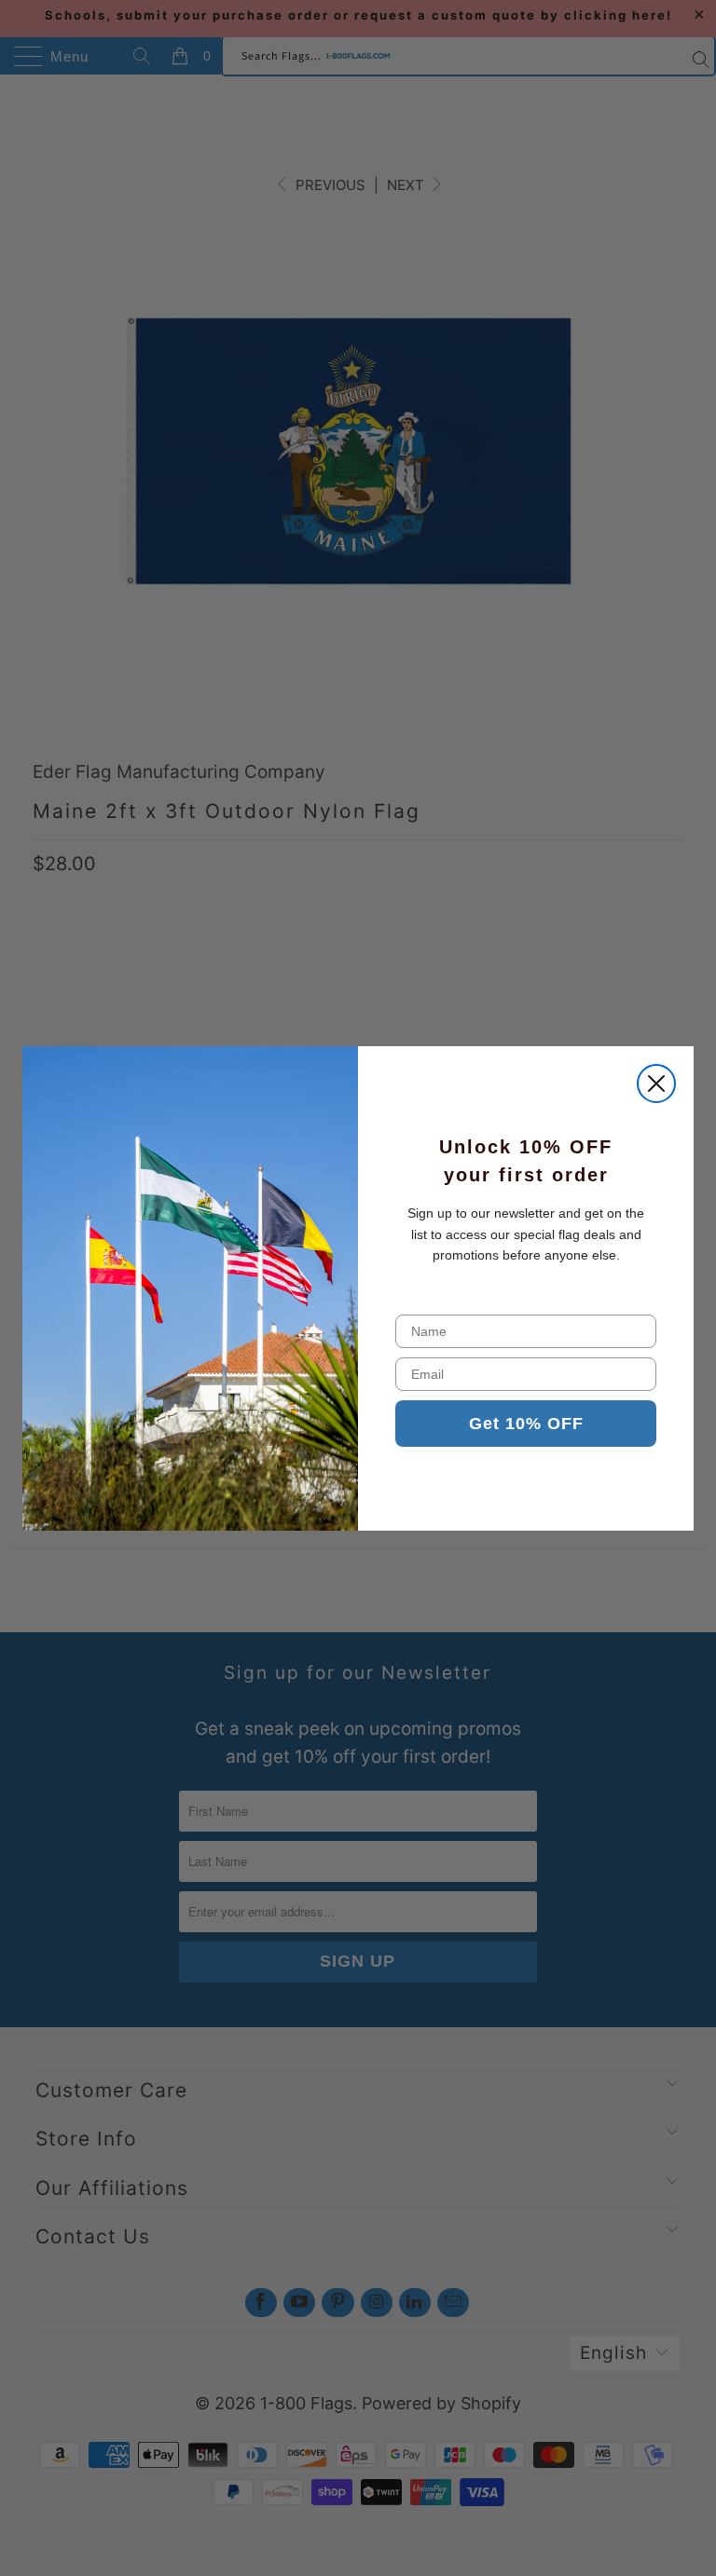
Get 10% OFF (526, 1424)
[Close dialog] (656, 1084)
